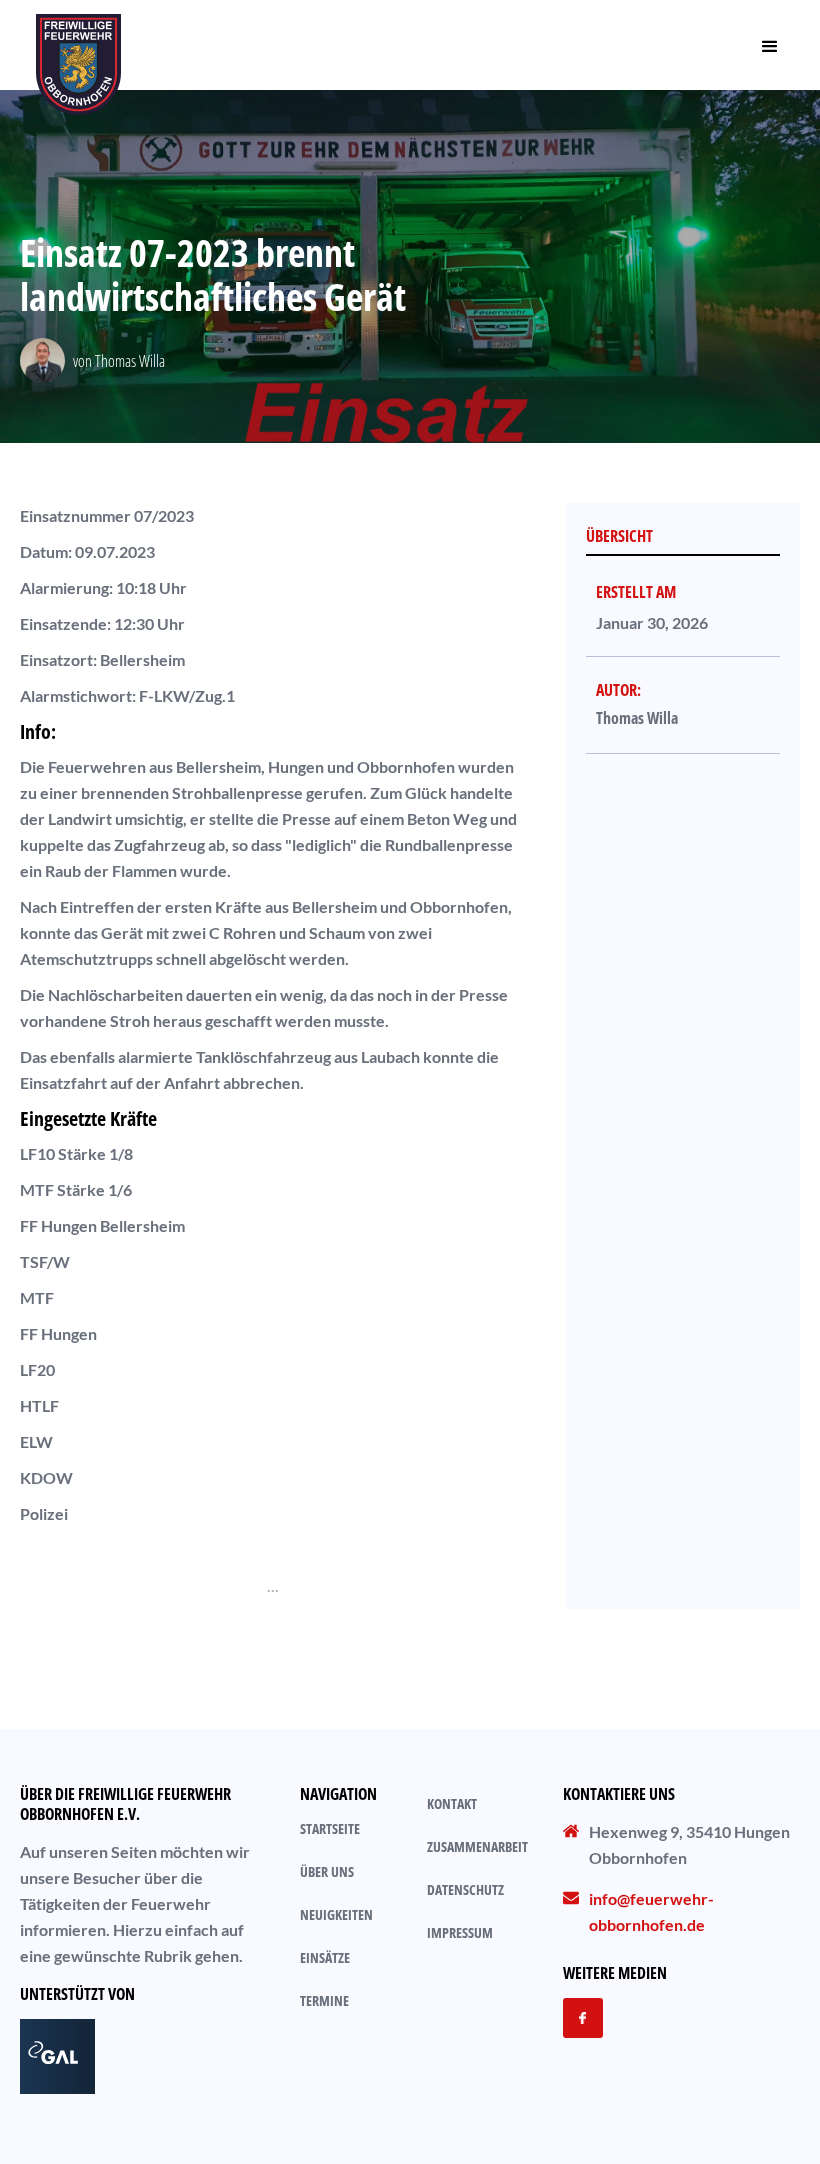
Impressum (460, 1932)
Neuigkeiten (336, 1914)
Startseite (330, 1828)
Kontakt (452, 1803)
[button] (770, 45)
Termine (324, 2000)
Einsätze (325, 1957)
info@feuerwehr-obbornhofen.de (651, 1911)
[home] (78, 45)
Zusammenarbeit (477, 1846)
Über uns (327, 1871)
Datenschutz (465, 1889)
